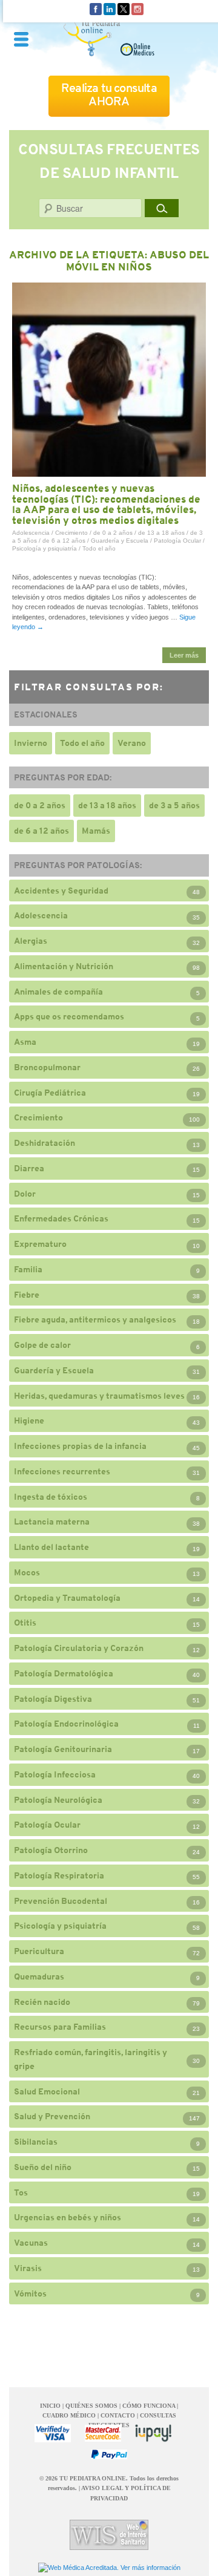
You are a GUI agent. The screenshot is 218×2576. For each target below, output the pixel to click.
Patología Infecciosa (55, 1774)
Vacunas (31, 2243)
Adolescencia (31, 533)
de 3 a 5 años (174, 805)
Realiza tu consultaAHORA (109, 95)
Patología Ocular (177, 541)
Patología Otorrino (51, 1850)
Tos (21, 2192)
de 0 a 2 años (113, 533)
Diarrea (29, 1168)
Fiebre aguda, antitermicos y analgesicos (95, 1319)
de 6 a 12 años (64, 541)
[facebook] (96, 8)
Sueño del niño (43, 2167)
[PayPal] (109, 2454)
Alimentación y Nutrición (64, 966)
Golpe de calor (42, 1345)
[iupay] (153, 2433)
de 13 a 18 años (161, 533)
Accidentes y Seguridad (61, 891)
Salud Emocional (47, 2091)
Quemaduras (39, 1976)
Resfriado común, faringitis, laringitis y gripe (91, 2059)
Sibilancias (36, 2142)
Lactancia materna (52, 1522)
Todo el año (99, 548)
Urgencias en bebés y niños (68, 2217)
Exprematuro (40, 1244)
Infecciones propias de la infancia (80, 1446)
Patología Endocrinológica (66, 1724)
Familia (28, 1269)
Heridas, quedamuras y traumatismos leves (99, 1396)
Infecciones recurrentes (62, 1471)
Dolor (25, 1194)
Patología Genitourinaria (63, 1749)
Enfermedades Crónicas (61, 1218)
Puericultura (39, 1951)
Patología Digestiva (53, 1699)
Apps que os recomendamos (69, 1016)
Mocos (27, 1572)
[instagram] (137, 8)
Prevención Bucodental (61, 1901)
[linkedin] (110, 8)
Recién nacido (42, 2002)
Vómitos (30, 2293)
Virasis (28, 2268)
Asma (25, 1042)
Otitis (25, 1623)
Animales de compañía (58, 992)
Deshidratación (45, 1143)
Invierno (31, 743)
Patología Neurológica (58, 1800)
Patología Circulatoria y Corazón (79, 1648)
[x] (124, 8)
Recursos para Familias (60, 2027)
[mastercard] (103, 2433)
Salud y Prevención (52, 2116)
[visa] (53, 2433)
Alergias (31, 941)
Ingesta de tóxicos (51, 1497)
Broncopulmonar (47, 1067)
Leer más (184, 655)
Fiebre (27, 1295)
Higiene (29, 1420)
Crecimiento (71, 533)
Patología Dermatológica (64, 1673)
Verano (132, 743)
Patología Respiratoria (59, 1875)
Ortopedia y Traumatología (67, 1598)
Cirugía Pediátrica (50, 1093)
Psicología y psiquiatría (45, 548)
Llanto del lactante (51, 1547)
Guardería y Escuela (120, 541)
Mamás (96, 831)
